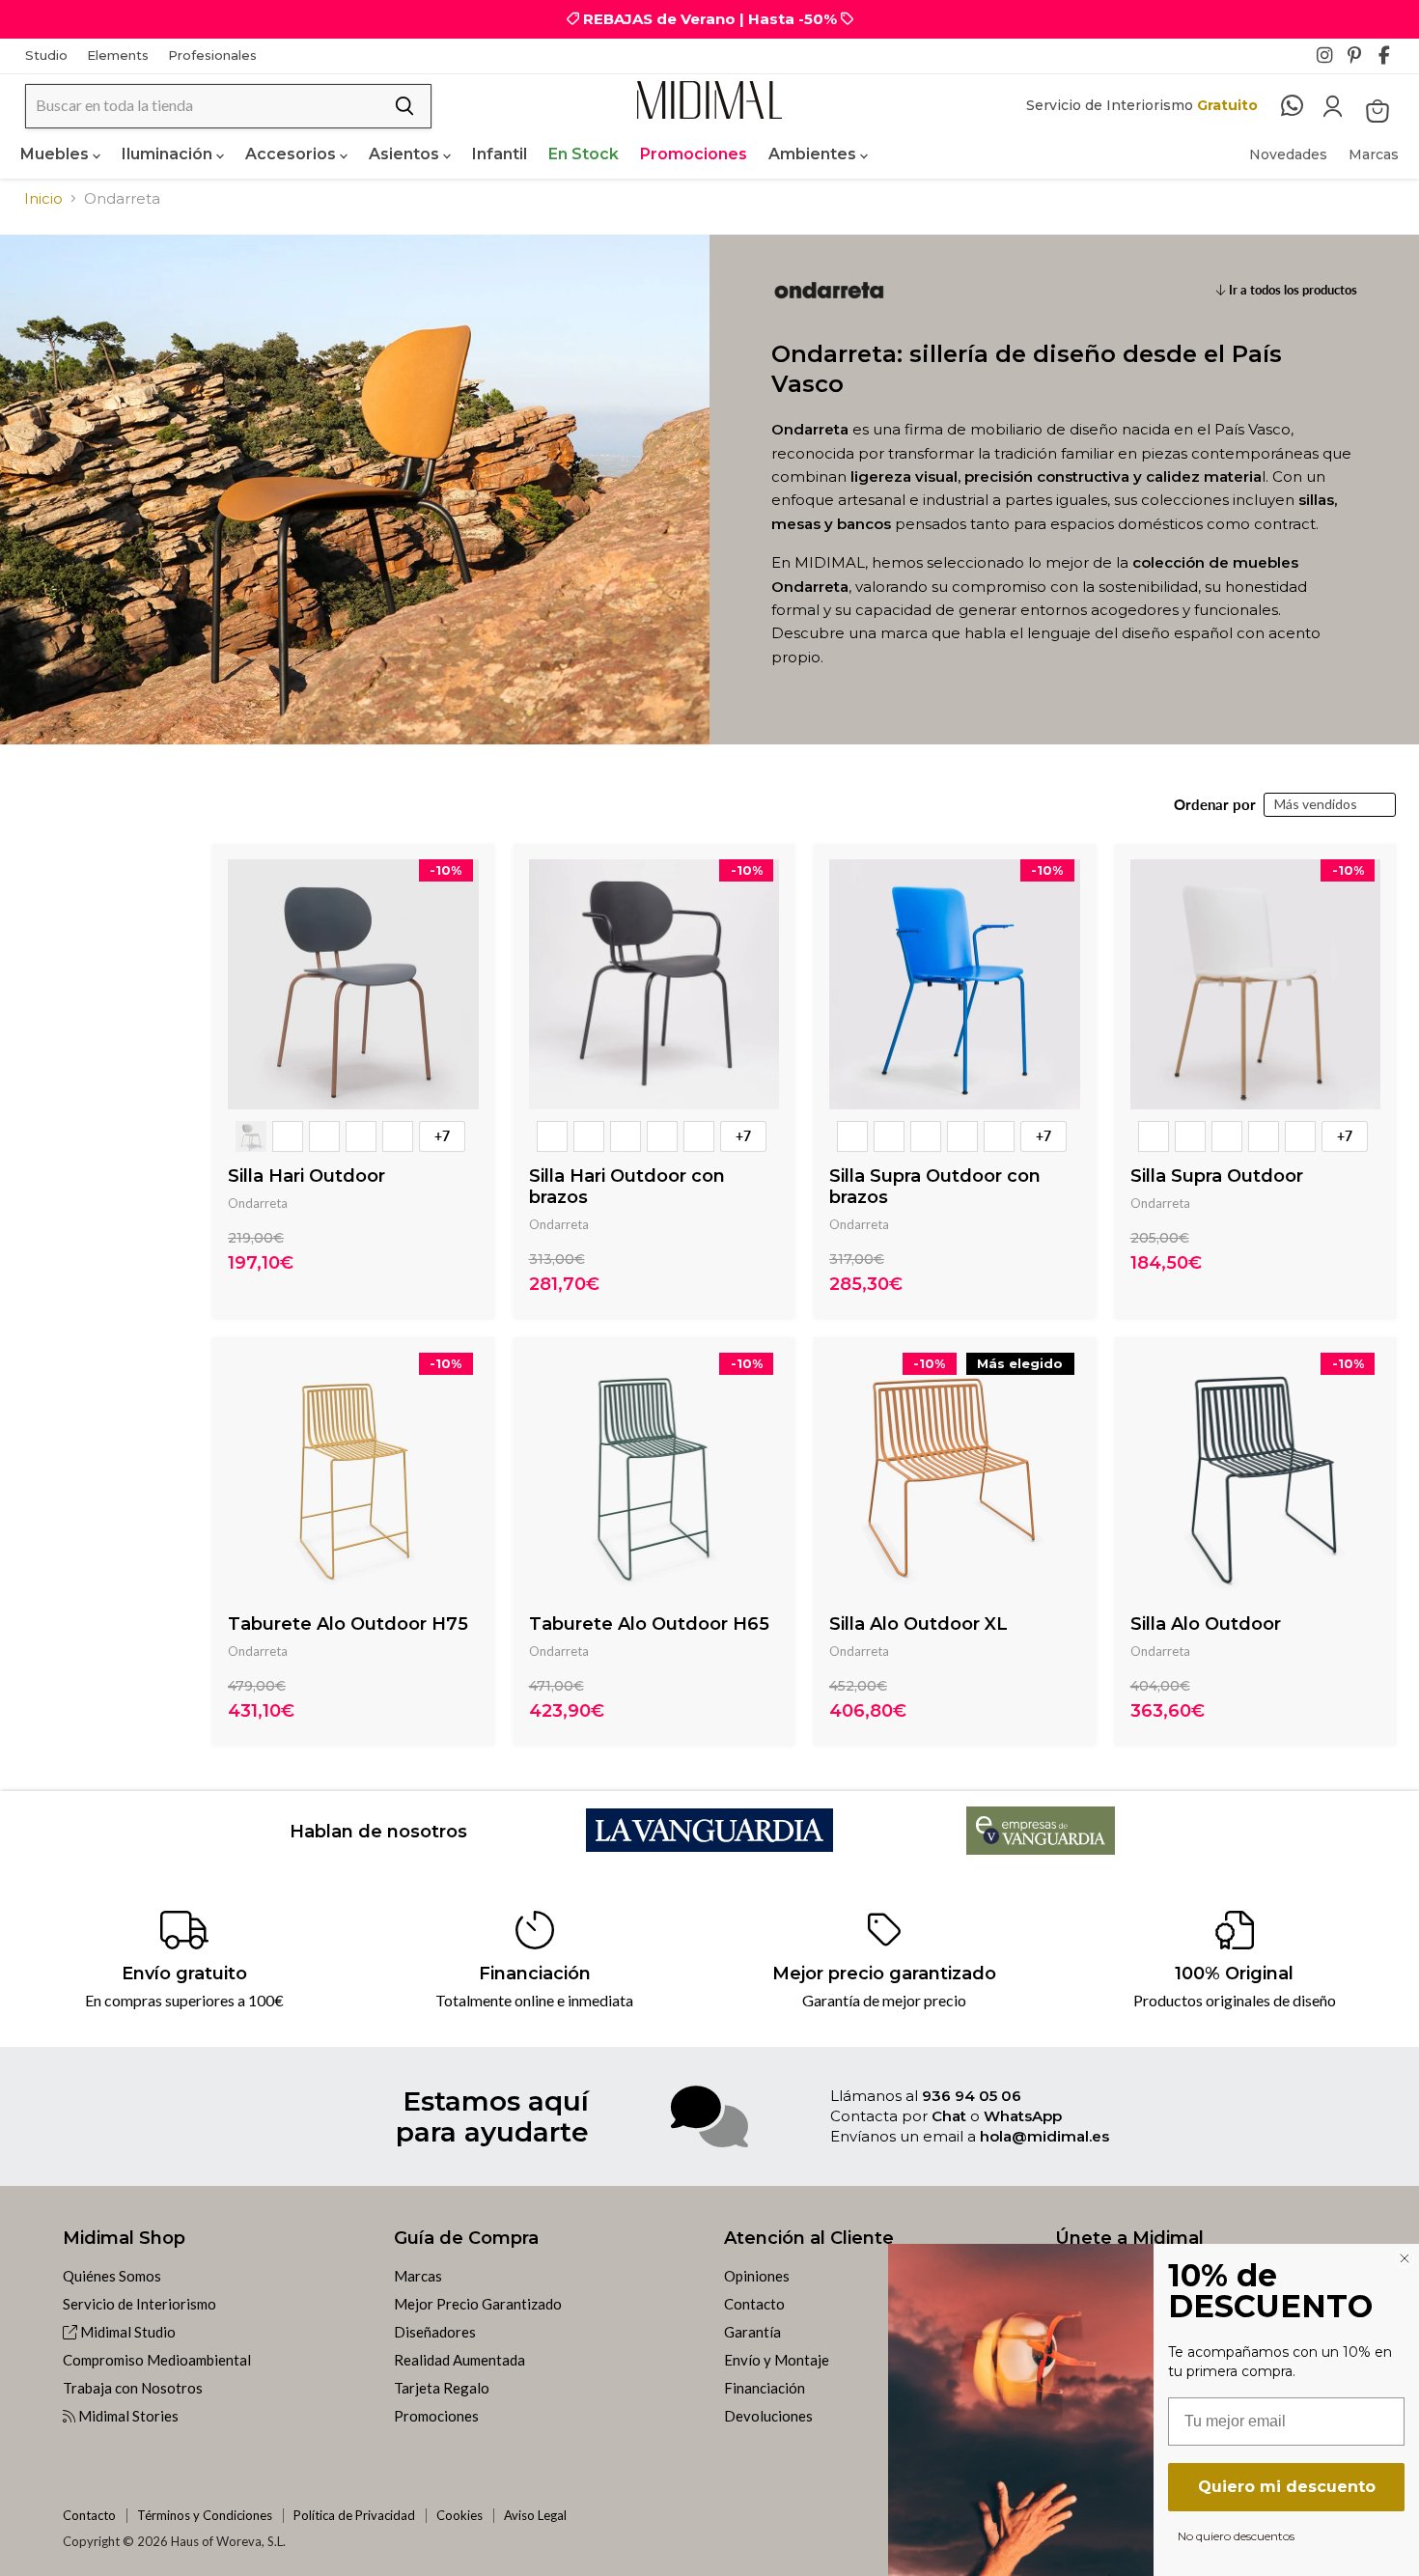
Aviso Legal (535, 2515)
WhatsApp (1023, 2116)
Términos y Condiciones (205, 2515)
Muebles (56, 154)
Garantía (752, 2332)
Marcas (1374, 154)
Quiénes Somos (112, 2276)
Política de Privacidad (354, 2515)
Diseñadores (435, 2332)
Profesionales (212, 56)
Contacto (754, 2304)
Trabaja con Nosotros (133, 2388)
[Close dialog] (1405, 2258)
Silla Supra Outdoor (1217, 1176)
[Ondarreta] (829, 330)
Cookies (459, 2515)
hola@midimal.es (1044, 2136)
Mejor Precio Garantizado (478, 2304)
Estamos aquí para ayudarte (492, 2116)
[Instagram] (1330, 61)
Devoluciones (768, 2416)
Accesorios (292, 154)
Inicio (43, 198)
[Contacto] (1302, 106)
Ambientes (814, 154)
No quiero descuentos (1236, 2535)
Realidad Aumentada (459, 2360)
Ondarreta (258, 1203)
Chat (949, 2116)
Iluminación (169, 154)
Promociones (694, 154)
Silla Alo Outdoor (1206, 1624)
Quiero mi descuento (1287, 2487)
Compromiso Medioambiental (157, 2360)
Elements (118, 56)
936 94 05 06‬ (972, 2096)
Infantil (500, 154)
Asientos (406, 154)
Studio (46, 56)
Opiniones (757, 2276)
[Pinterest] (1361, 61)
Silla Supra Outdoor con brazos (935, 1187)
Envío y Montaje (777, 2360)
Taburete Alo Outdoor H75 (348, 1624)
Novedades (1288, 154)
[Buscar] (404, 106)
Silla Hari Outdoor (306, 1176)
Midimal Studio (126, 2332)
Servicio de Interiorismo (139, 2304)
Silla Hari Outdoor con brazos (627, 1187)
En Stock (584, 154)
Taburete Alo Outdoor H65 (649, 1624)
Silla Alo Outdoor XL (918, 1624)
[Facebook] (1392, 61)
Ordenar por (1215, 805)
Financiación (765, 2388)
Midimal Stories (127, 2416)
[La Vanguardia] (710, 1846)
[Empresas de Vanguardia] (1041, 1848)
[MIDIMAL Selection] (709, 100)
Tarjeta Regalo (442, 2388)
